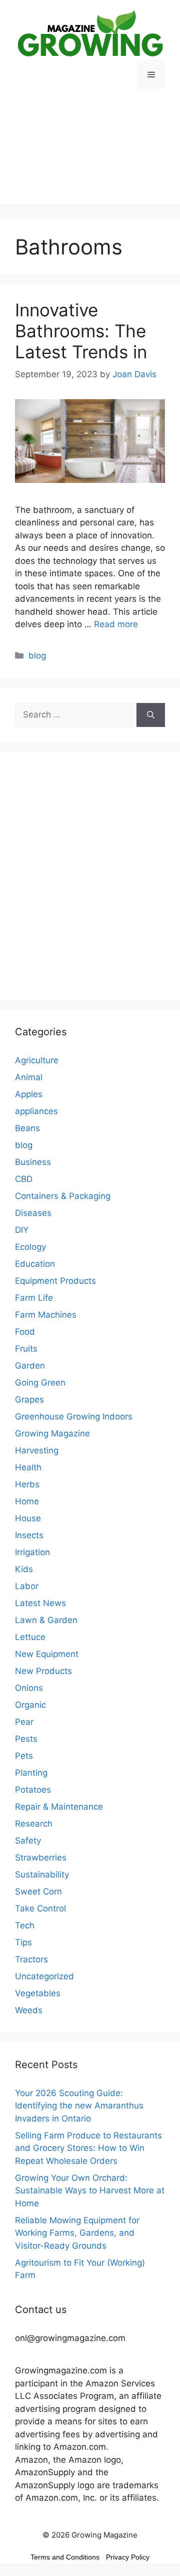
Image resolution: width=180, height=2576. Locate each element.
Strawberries (41, 1858)
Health (28, 1467)
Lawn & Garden (46, 1620)
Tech (25, 1925)
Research (34, 1824)
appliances (36, 1111)
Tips (23, 1942)
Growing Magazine (52, 1433)
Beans (27, 1128)
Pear (24, 1722)
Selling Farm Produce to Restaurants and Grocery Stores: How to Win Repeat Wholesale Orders (88, 2148)
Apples (29, 1094)
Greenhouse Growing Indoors (74, 1416)
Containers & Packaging (63, 1196)
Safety (28, 1841)
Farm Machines (46, 1315)
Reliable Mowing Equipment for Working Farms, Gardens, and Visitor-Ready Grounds (77, 2233)
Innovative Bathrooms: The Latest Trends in (83, 331)
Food (25, 1332)
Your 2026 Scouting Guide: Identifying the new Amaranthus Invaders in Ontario (79, 2106)
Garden (30, 1366)
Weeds (29, 2010)
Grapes (29, 1400)
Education (35, 1264)
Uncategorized (44, 1976)
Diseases (33, 1213)
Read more (116, 624)
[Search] (151, 715)
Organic (30, 1705)
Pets (24, 1756)
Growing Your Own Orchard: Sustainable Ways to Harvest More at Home (90, 2191)
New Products (43, 1671)
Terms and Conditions (65, 2557)
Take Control (40, 1908)
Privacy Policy (128, 2557)
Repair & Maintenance (59, 1807)
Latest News (40, 1603)
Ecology (30, 1247)
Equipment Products (55, 1281)
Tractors (31, 1959)
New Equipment (47, 1654)
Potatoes (33, 1790)
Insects (29, 1535)
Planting (31, 1773)
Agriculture (37, 1060)
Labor (27, 1586)
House (28, 1518)
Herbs (27, 1484)
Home (27, 1501)
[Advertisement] (90, 155)
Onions (29, 1688)
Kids (24, 1569)
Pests (26, 1739)
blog (37, 656)
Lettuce (30, 1637)
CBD (24, 1179)
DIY (22, 1230)
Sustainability (42, 1874)
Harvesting (37, 1450)
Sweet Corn (38, 1891)
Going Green (40, 1383)
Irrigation (32, 1552)
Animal (29, 1077)
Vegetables (38, 1993)
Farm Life (34, 1298)
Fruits (26, 1349)
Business (33, 1162)
